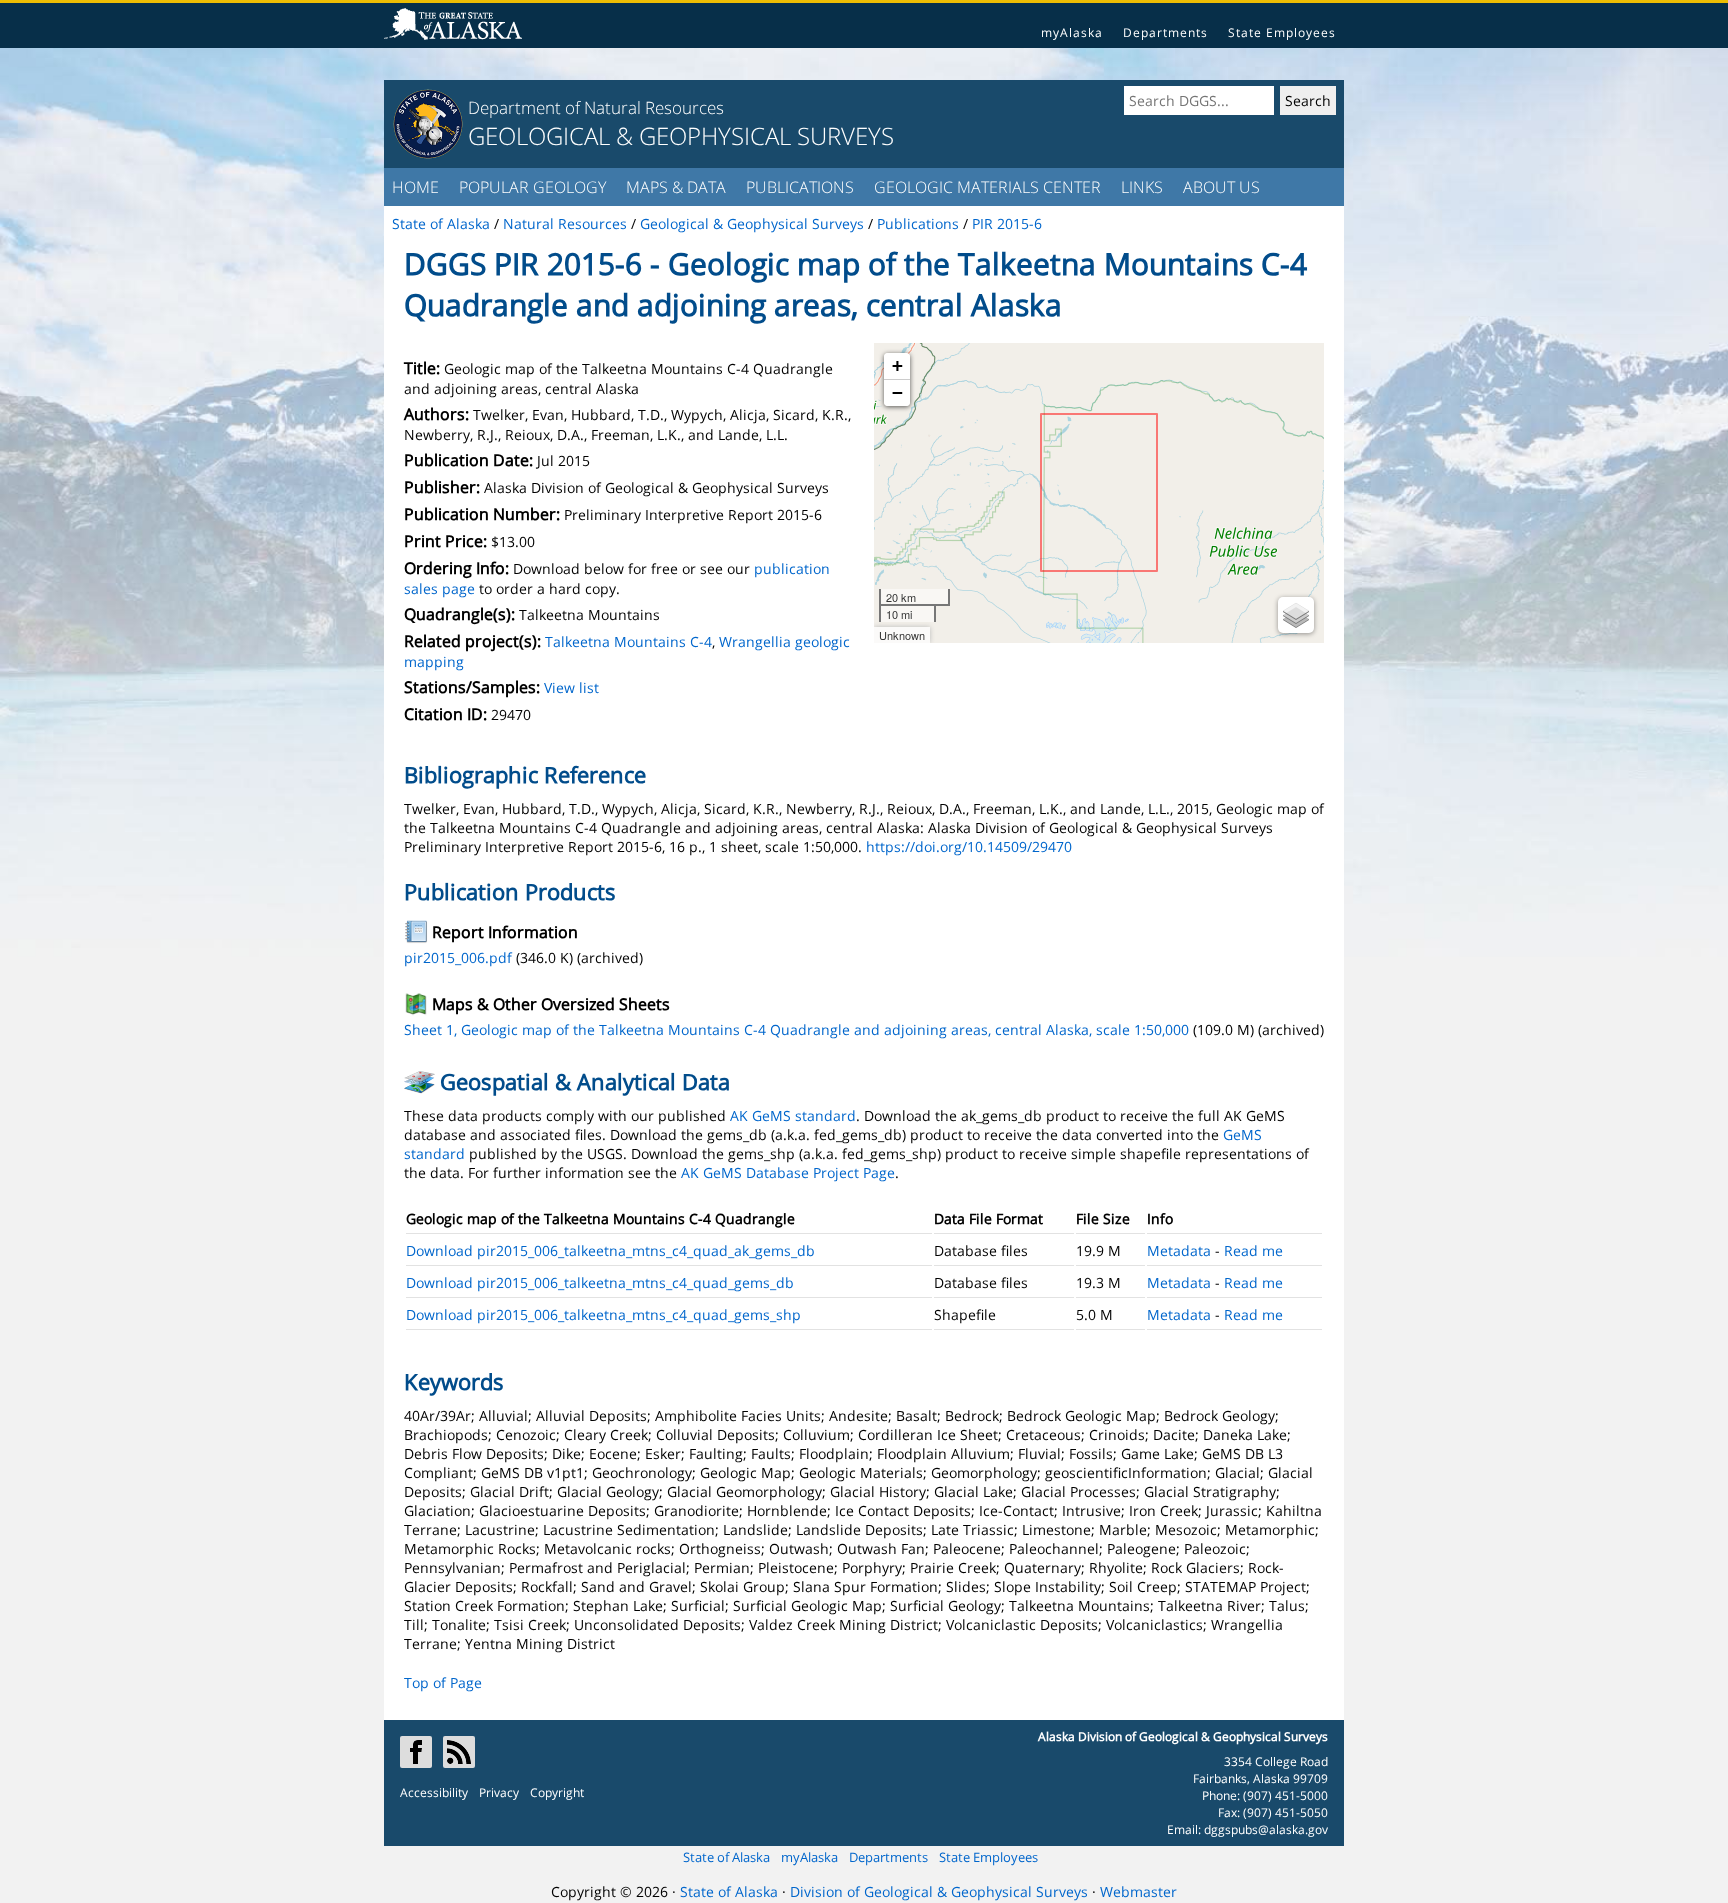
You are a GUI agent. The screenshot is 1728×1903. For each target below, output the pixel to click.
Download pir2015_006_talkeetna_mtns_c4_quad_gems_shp (603, 1314)
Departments (1165, 32)
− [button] (897, 392)
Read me (1253, 1250)
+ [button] (897, 365)
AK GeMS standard (793, 1115)
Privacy (499, 1792)
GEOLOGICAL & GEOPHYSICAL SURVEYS (681, 135)
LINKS (1142, 187)
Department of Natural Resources (596, 107)
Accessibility (434, 1792)
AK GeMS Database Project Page (788, 1172)
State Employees (1282, 32)
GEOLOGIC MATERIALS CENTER (987, 187)
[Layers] (1296, 615)
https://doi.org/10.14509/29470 (969, 846)
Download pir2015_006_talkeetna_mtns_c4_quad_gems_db (600, 1282)
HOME (415, 187)
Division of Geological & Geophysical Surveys (939, 1891)
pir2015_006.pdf (458, 957)
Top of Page (443, 1682)
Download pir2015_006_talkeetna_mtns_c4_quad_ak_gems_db (610, 1250)
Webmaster (1138, 1891)
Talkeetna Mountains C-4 (628, 641)
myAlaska (1072, 32)
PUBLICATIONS (800, 187)
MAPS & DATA (676, 187)
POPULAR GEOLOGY (532, 187)
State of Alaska (726, 1857)
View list (571, 687)
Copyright (557, 1792)
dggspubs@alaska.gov (1266, 1829)
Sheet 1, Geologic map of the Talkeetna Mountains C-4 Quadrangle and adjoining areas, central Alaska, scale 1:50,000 (796, 1029)
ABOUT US (1221, 187)
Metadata (1179, 1250)
